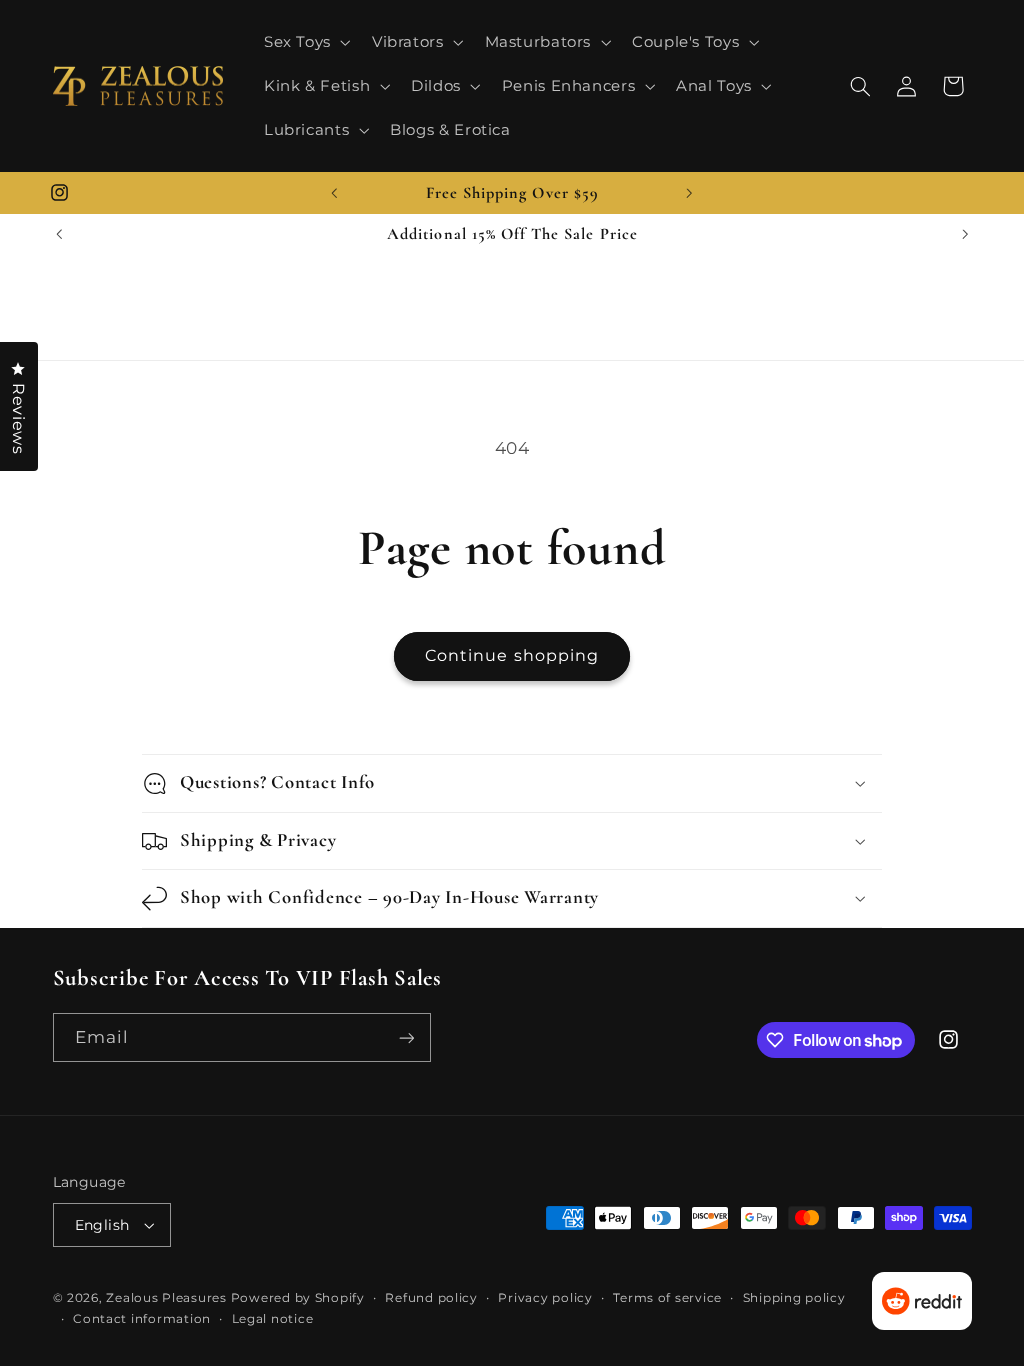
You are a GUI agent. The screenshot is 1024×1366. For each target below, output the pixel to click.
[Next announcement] (690, 193)
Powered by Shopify (298, 1298)
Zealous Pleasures (168, 1298)
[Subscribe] (406, 1037)
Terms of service (667, 1298)
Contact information (142, 1319)
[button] (305, 42)
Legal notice (273, 1319)
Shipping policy (794, 1298)
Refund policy (431, 1298)
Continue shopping (512, 655)
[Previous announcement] (334, 193)
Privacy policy (545, 1298)
